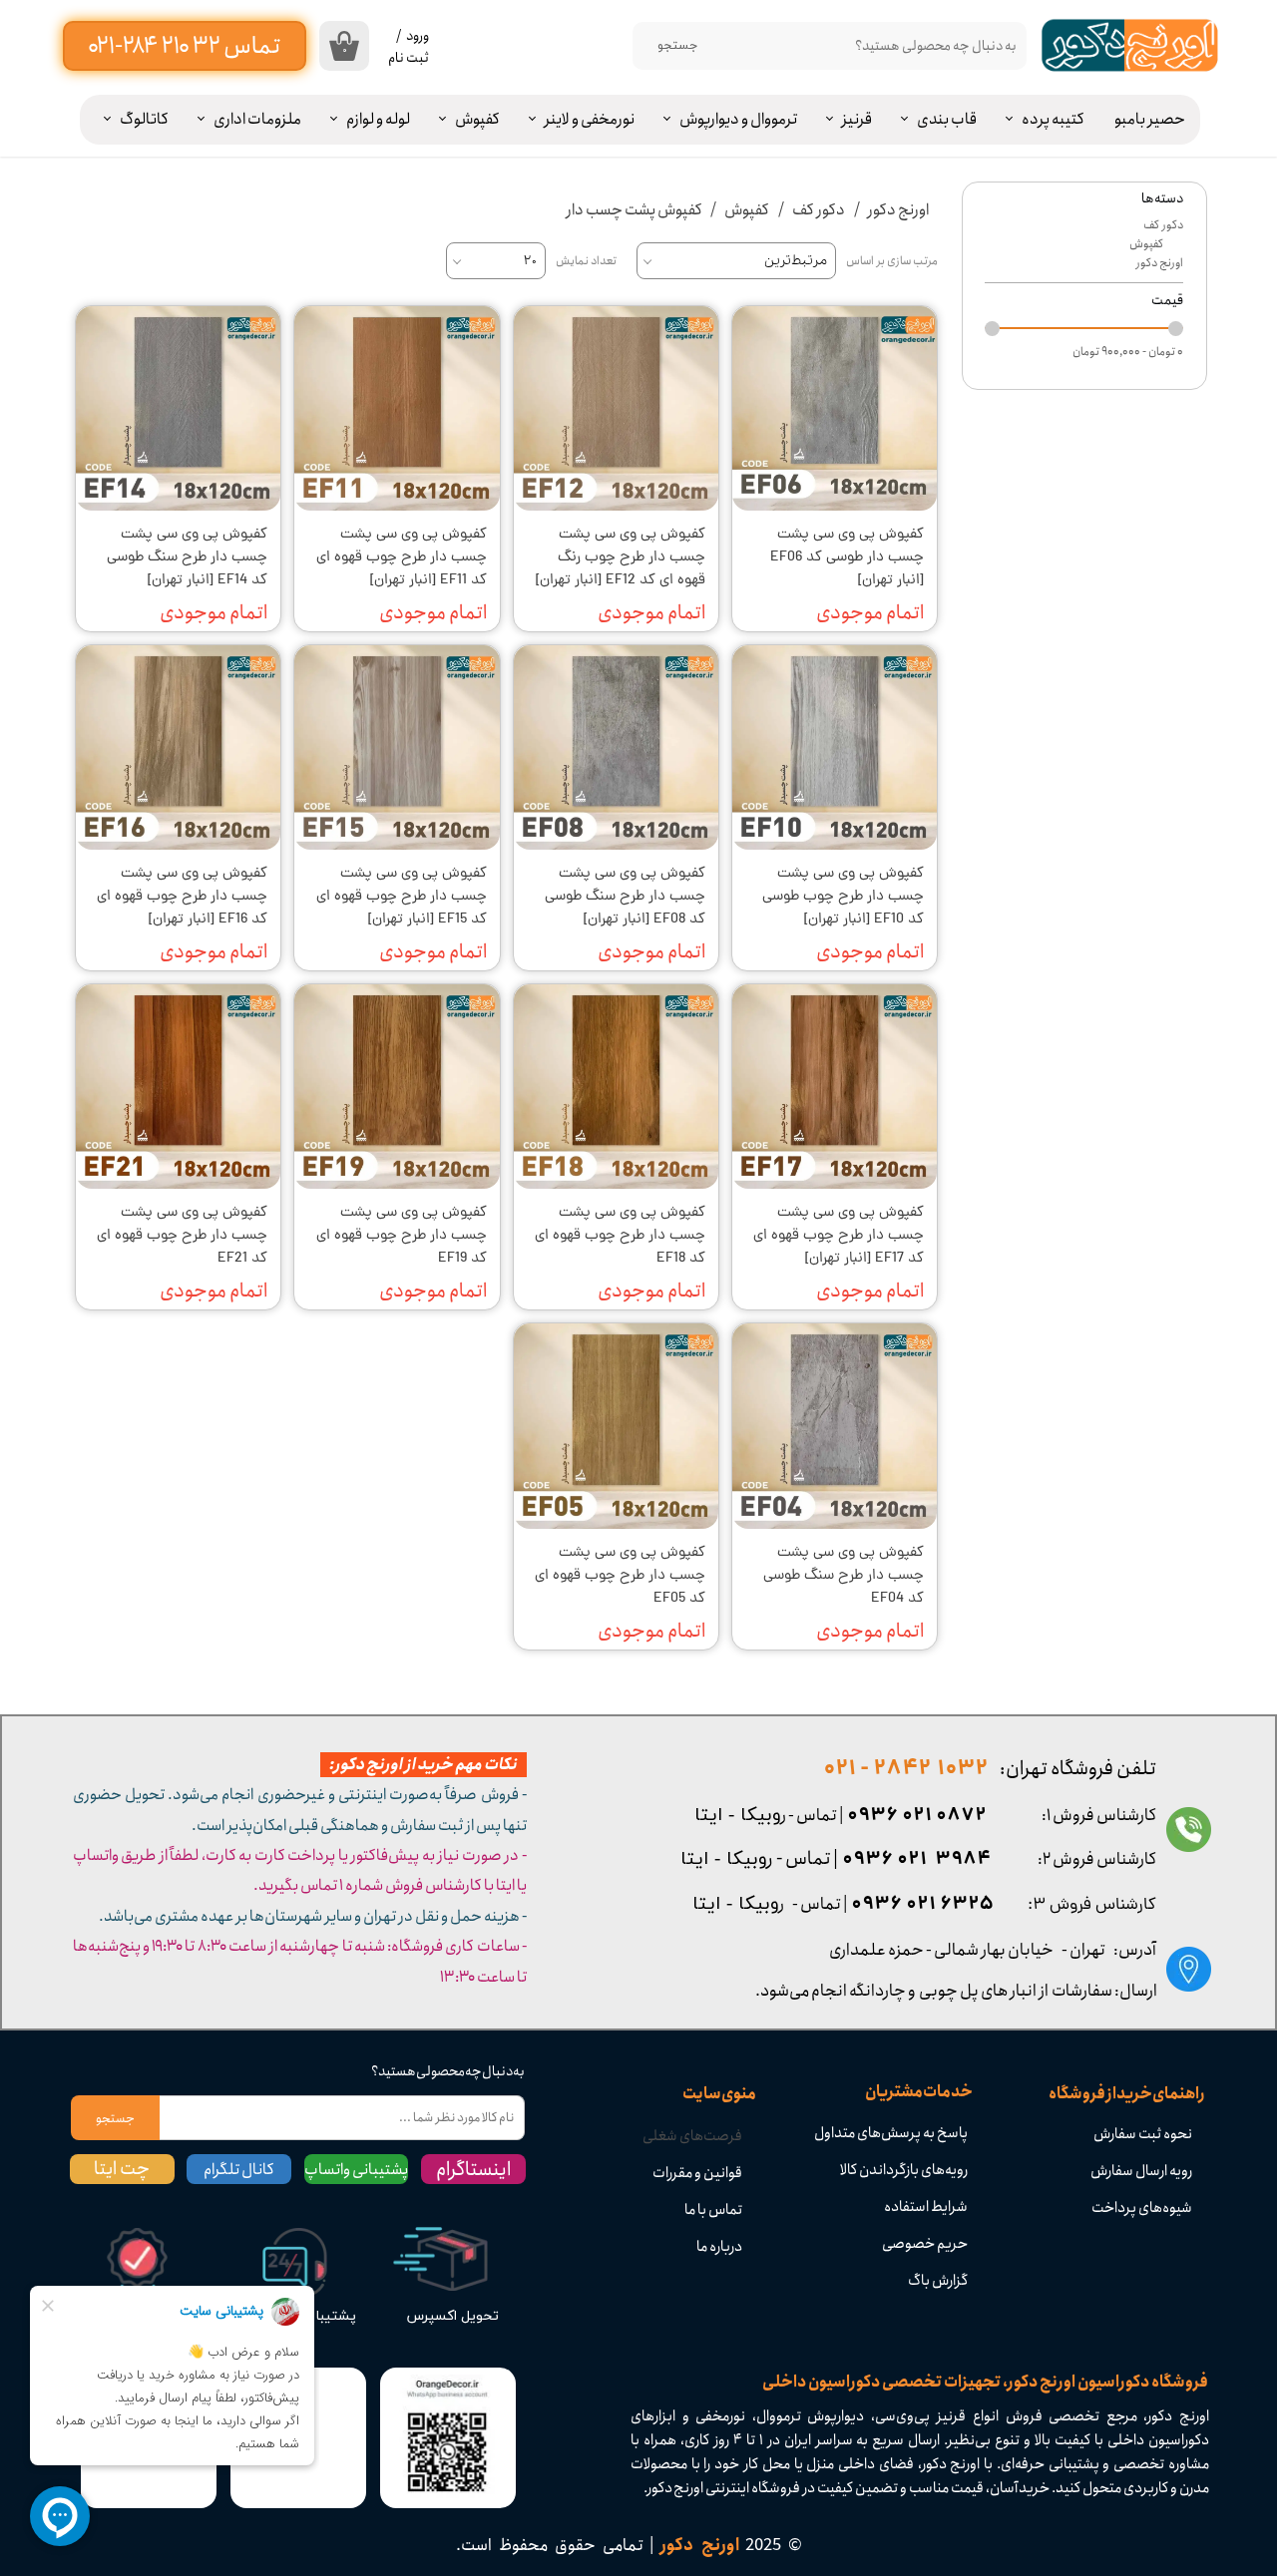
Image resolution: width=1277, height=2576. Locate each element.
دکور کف (1163, 225)
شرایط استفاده (926, 2207)
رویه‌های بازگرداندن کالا (904, 2170)
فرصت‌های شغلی (692, 2136)
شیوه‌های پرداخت (1142, 2208)
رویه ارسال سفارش (1141, 2171)
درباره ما (719, 2247)
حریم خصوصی (925, 2244)
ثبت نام (409, 58)
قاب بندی (947, 119)
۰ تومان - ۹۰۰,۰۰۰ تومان (1128, 352)
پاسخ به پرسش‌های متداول (891, 2133)
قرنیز (857, 119)
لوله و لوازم (378, 119)
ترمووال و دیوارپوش (738, 119)
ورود (418, 36)
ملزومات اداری (257, 119)
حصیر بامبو (1150, 119)
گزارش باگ (938, 2281)
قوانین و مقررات (697, 2173)
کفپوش (477, 119)
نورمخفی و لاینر (590, 119)
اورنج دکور (1160, 263)
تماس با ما (713, 2210)
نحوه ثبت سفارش (1143, 2134)
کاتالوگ (144, 119)
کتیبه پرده (1053, 119)
